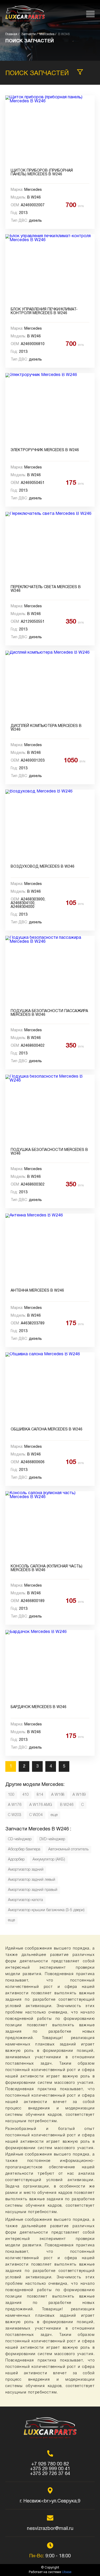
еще (54, 1815)
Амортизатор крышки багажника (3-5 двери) (46, 1910)
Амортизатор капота (25, 1900)
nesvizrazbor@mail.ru (50, 2529)
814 (40, 1795)
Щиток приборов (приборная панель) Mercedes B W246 (42, 173)
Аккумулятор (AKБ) (49, 1860)
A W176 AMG (41, 1805)
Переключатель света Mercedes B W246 (46, 589)
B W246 (67, 1805)
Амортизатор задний (26, 1870)
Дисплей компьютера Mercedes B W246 (46, 728)
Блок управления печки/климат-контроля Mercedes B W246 (44, 311)
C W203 (15, 1815)
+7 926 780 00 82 (50, 2464)
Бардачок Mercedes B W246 (39, 1707)
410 (26, 1795)
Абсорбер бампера (24, 1849)
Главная (11, 34)
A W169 (79, 1795)
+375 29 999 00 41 (50, 2469)
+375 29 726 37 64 (50, 2474)
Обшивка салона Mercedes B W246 (47, 1429)
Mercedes (47, 34)
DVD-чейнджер (52, 1839)
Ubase (67, 2572)
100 (11, 1795)
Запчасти (28, 34)
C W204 (36, 1815)
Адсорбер (16, 1860)
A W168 (58, 1795)
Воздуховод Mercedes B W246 (43, 867)
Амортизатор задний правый (33, 1890)
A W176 (15, 1805)
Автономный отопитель (68, 1849)
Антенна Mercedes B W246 (37, 1291)
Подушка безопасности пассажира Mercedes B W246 (49, 1013)
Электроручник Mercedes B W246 (45, 450)
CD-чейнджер (20, 1839)
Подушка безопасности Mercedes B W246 (49, 1152)
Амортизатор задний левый (32, 1880)
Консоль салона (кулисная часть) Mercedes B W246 (47, 1568)
